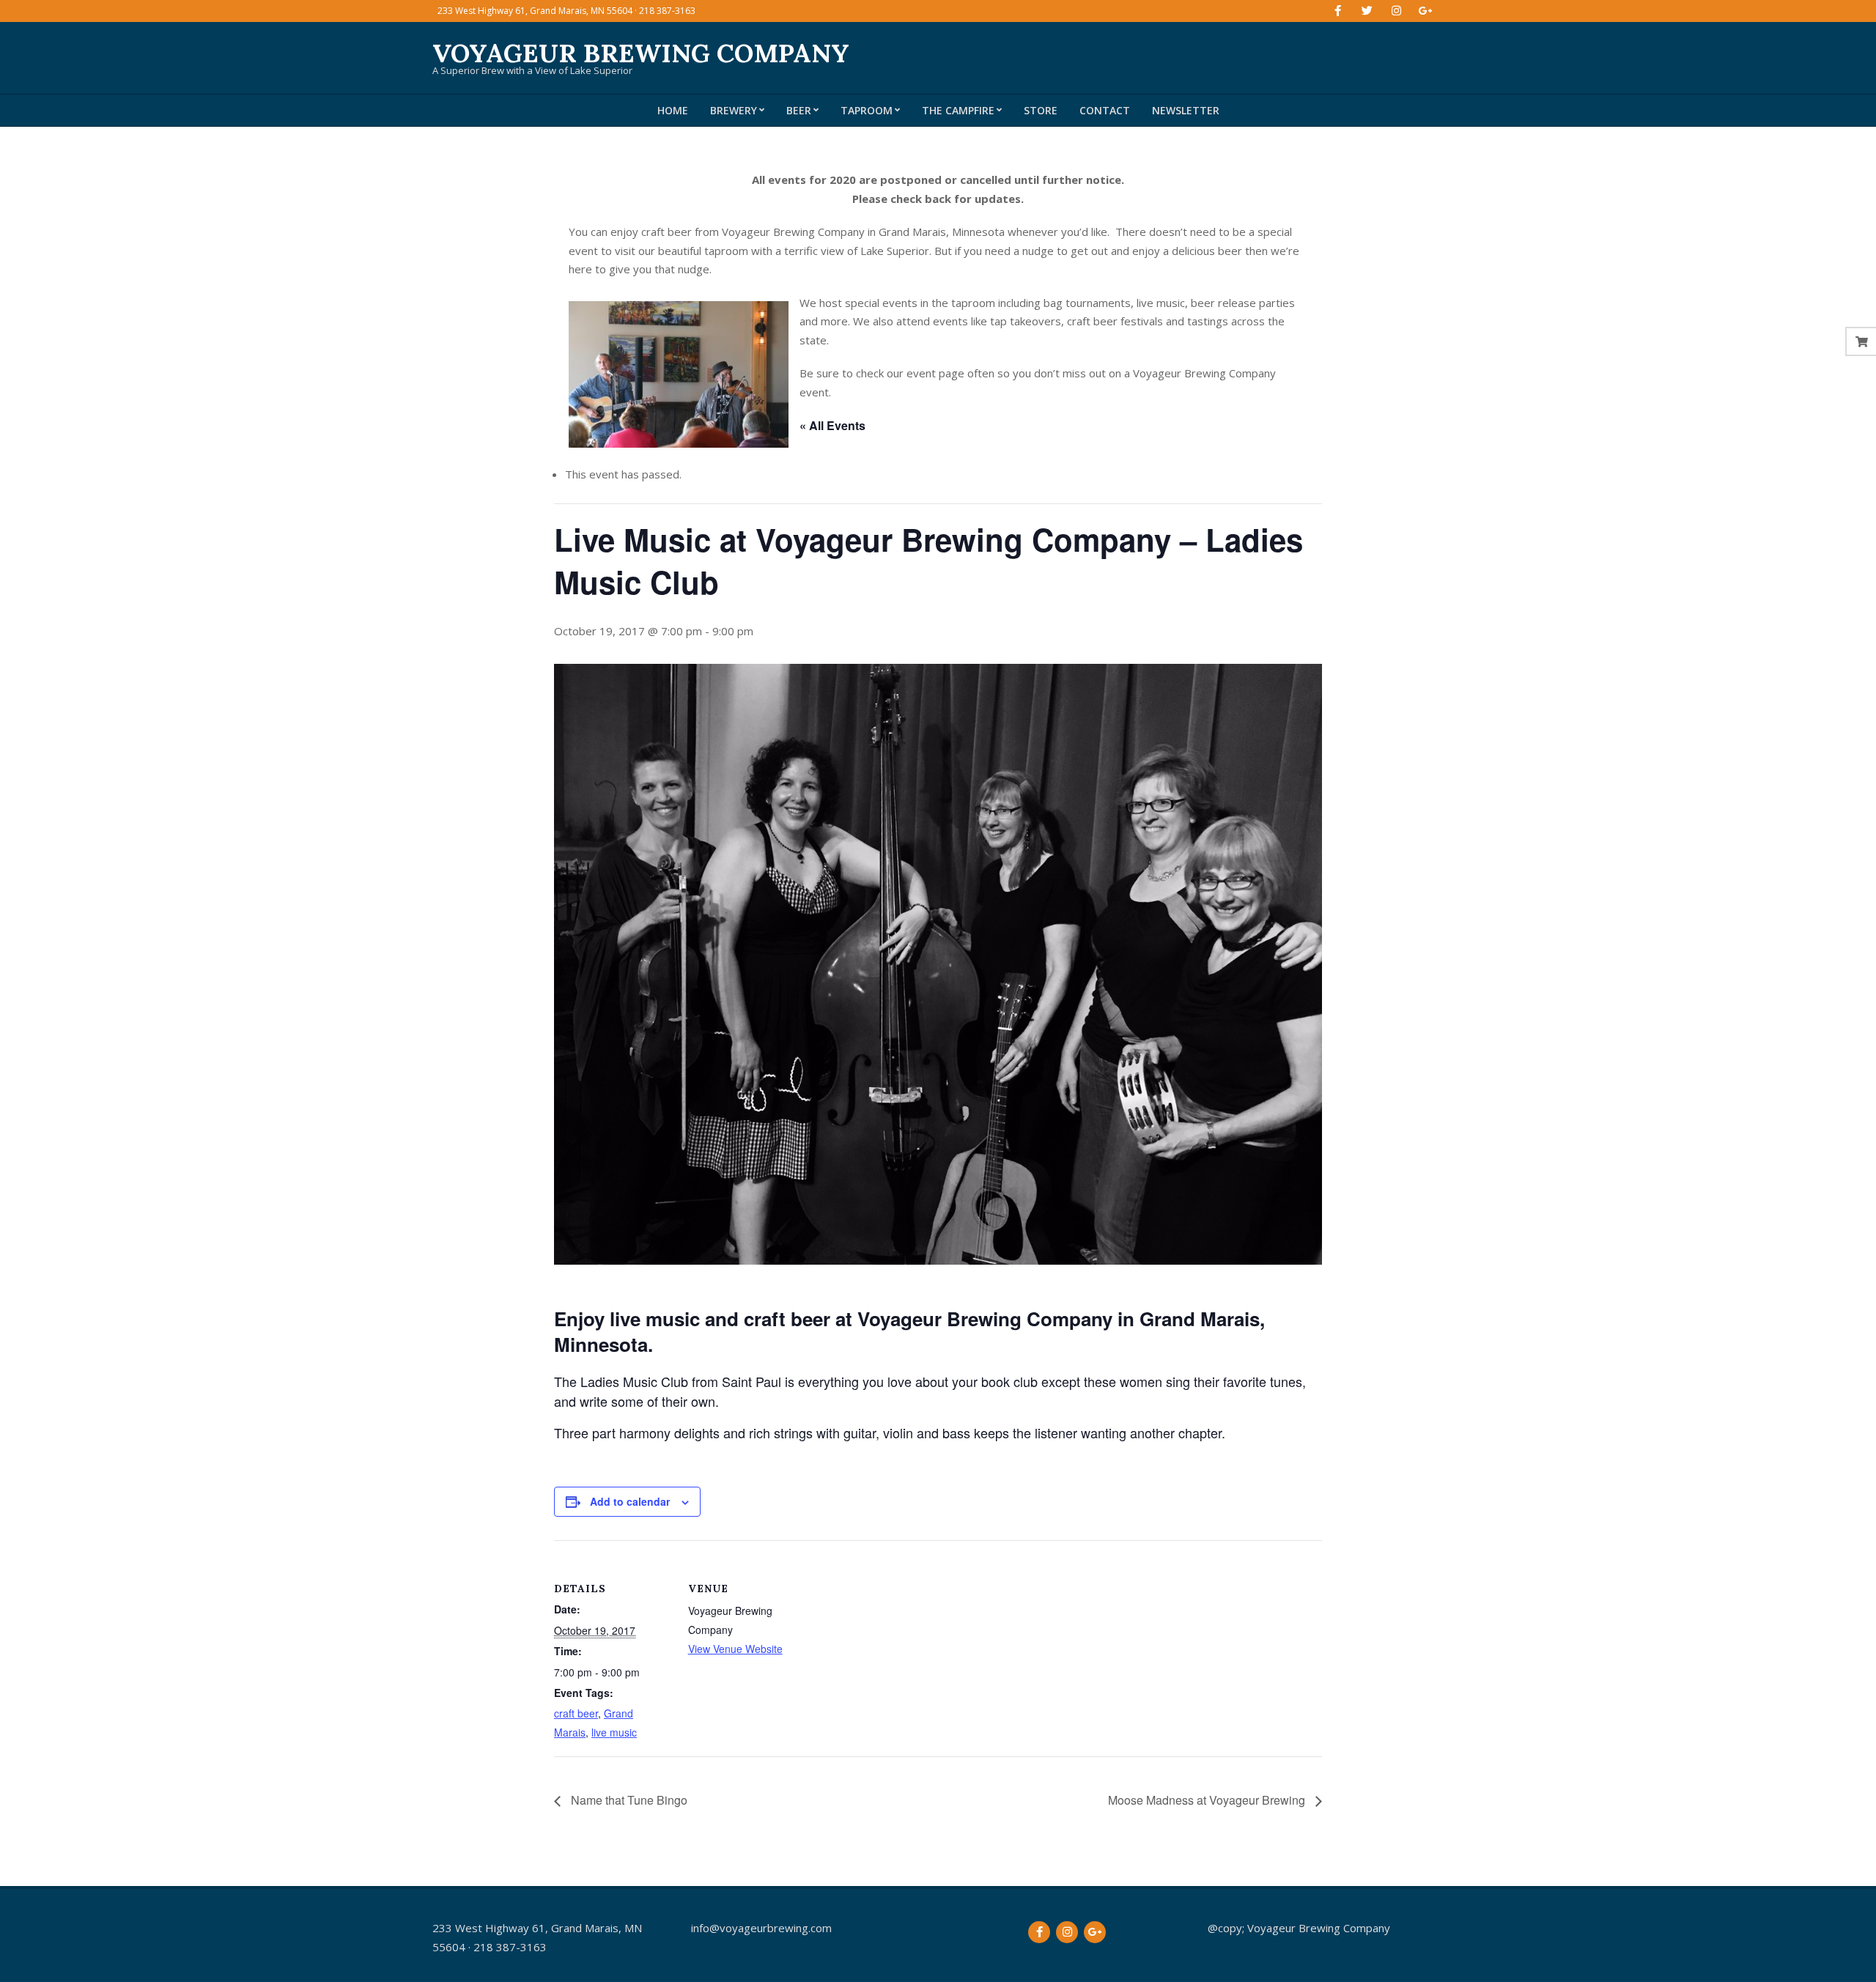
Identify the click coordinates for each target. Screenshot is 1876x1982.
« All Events (832, 425)
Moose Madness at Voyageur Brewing (1208, 1800)
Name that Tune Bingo (628, 1800)
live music (614, 1732)
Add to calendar (630, 1501)
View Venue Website (735, 1649)
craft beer (576, 1713)
